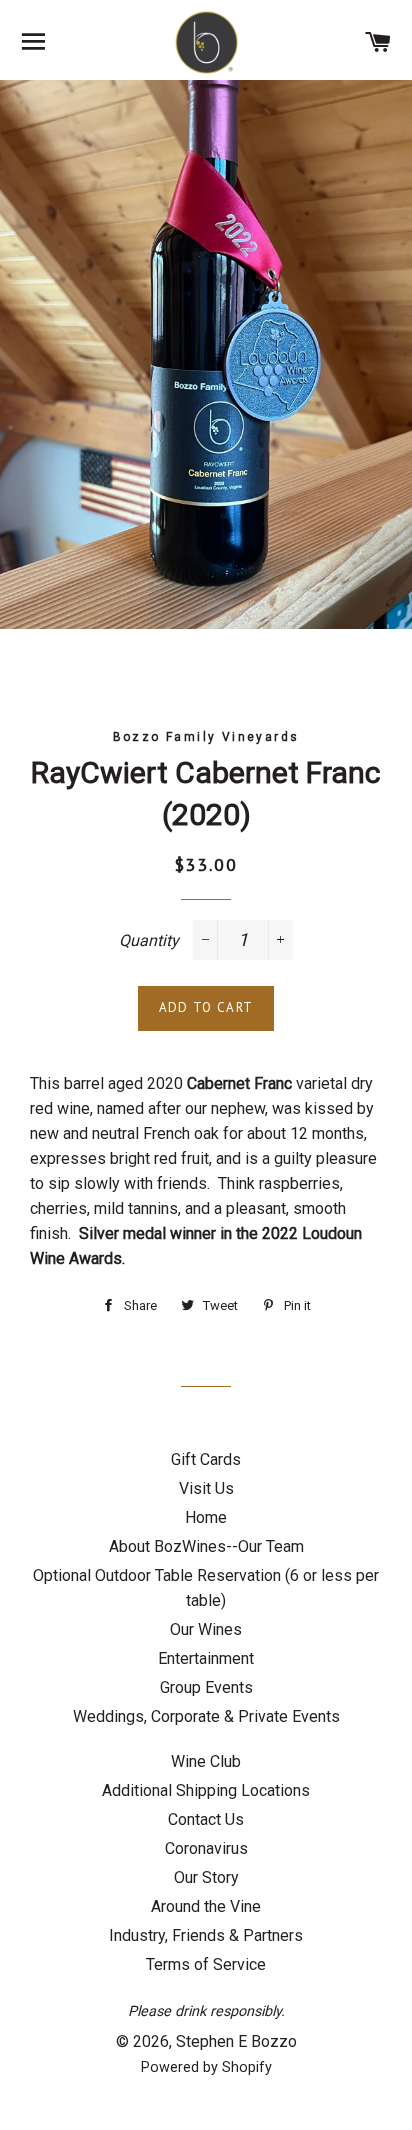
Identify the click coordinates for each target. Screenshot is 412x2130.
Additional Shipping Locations (206, 1790)
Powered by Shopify (206, 2067)
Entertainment (206, 1658)
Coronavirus (206, 1848)
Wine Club (206, 1761)
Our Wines (206, 1629)
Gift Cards (206, 1459)
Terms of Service (206, 1964)
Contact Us (206, 1819)
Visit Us (206, 1488)
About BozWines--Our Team (206, 1546)
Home (206, 1517)
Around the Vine (206, 1906)
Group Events (206, 1687)
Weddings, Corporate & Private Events (206, 1716)
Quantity (149, 940)
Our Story (206, 1877)
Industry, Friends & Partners (206, 1935)
